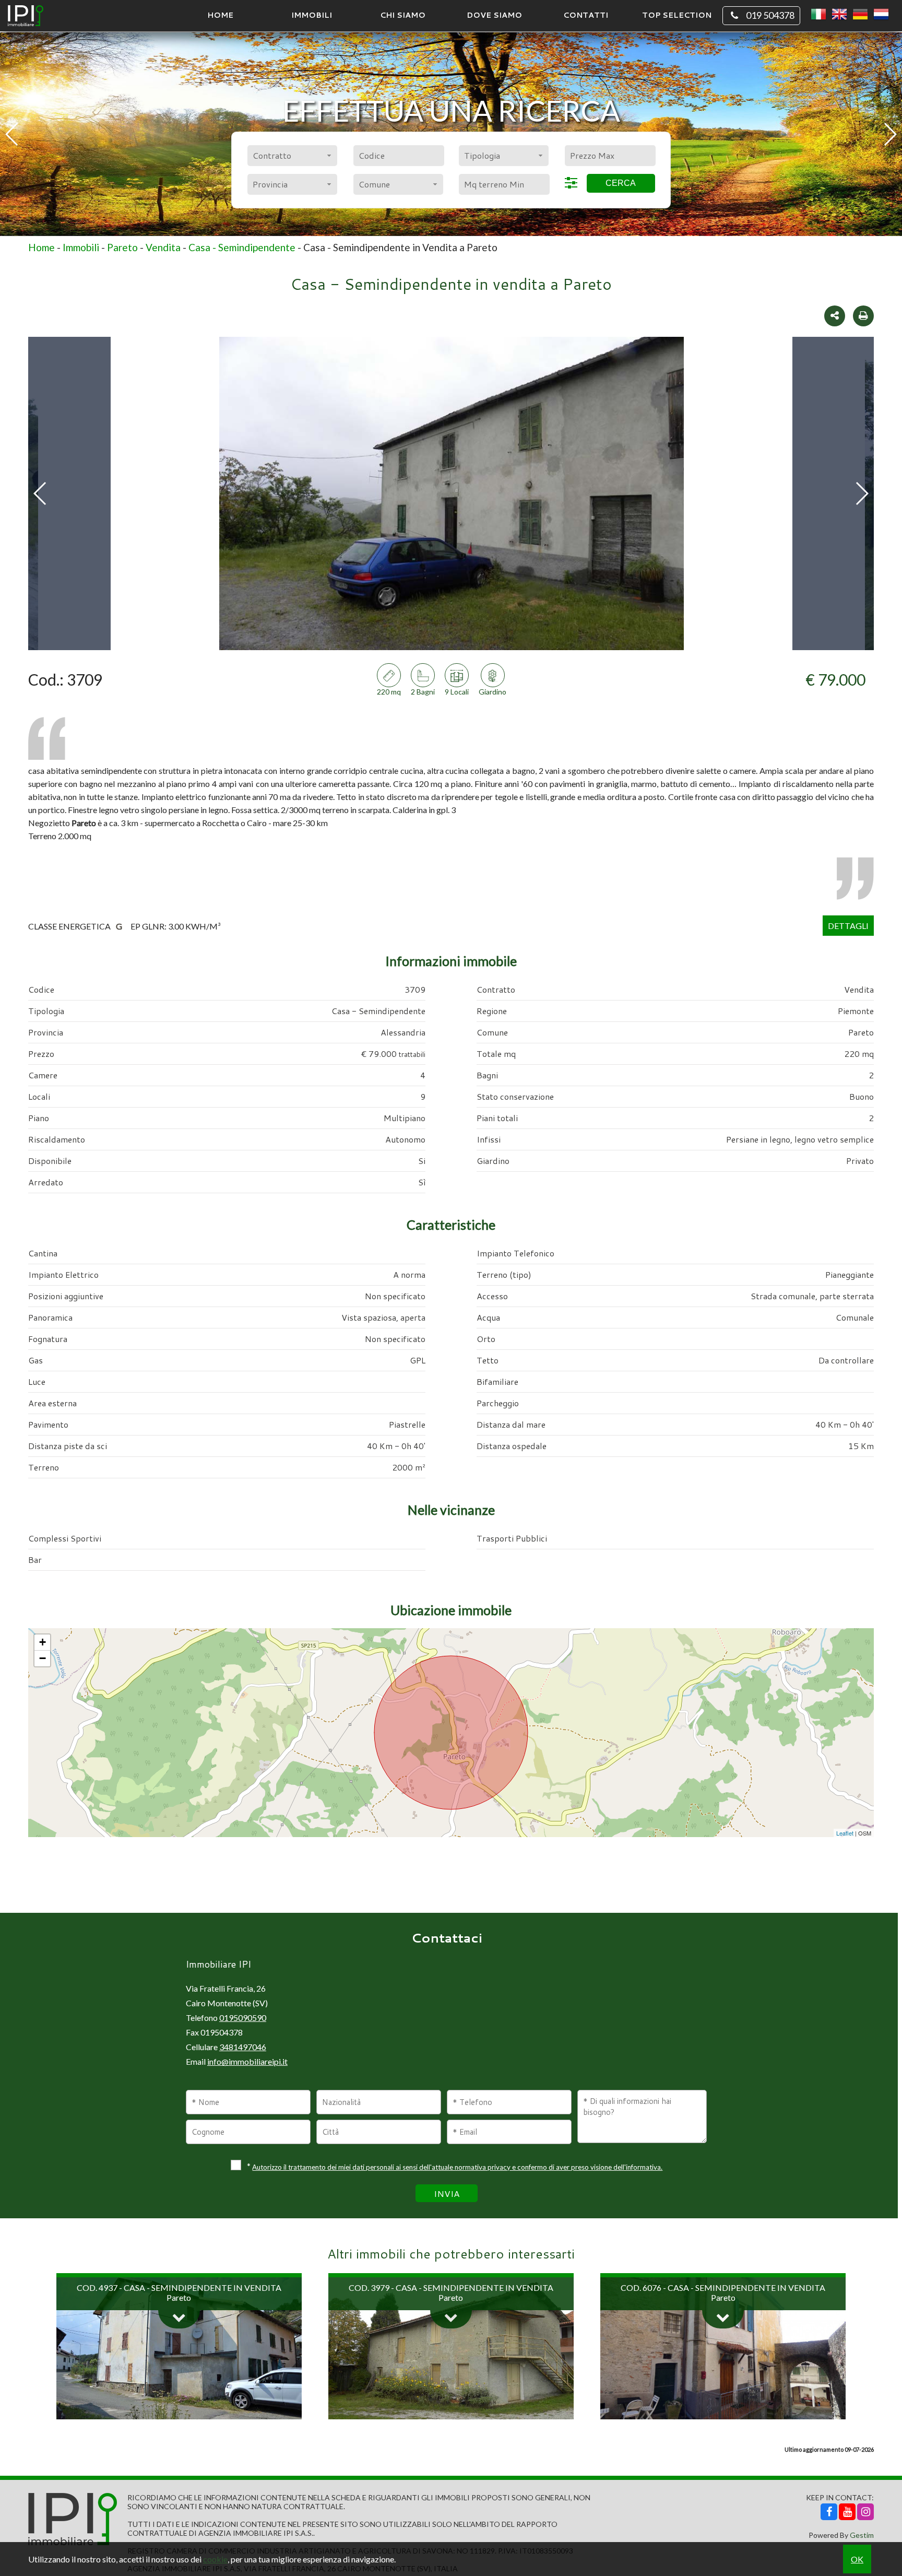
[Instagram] (865, 2512)
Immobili (312, 15)
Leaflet (845, 1833)
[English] (839, 15)
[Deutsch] (860, 15)
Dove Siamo (494, 15)
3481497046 (243, 2047)
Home (220, 15)
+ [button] (43, 1642)
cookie (215, 2559)
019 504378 (770, 15)
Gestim (862, 2535)
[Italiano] (818, 15)
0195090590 (243, 2018)
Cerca (621, 183)
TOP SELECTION (677, 15)
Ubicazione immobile (451, 1610)
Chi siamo (403, 15)
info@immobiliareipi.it (247, 2061)
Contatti (586, 15)
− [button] (43, 1658)
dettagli (848, 926)
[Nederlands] (881, 15)
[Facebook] (829, 2512)
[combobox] (292, 156)
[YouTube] (847, 2512)
